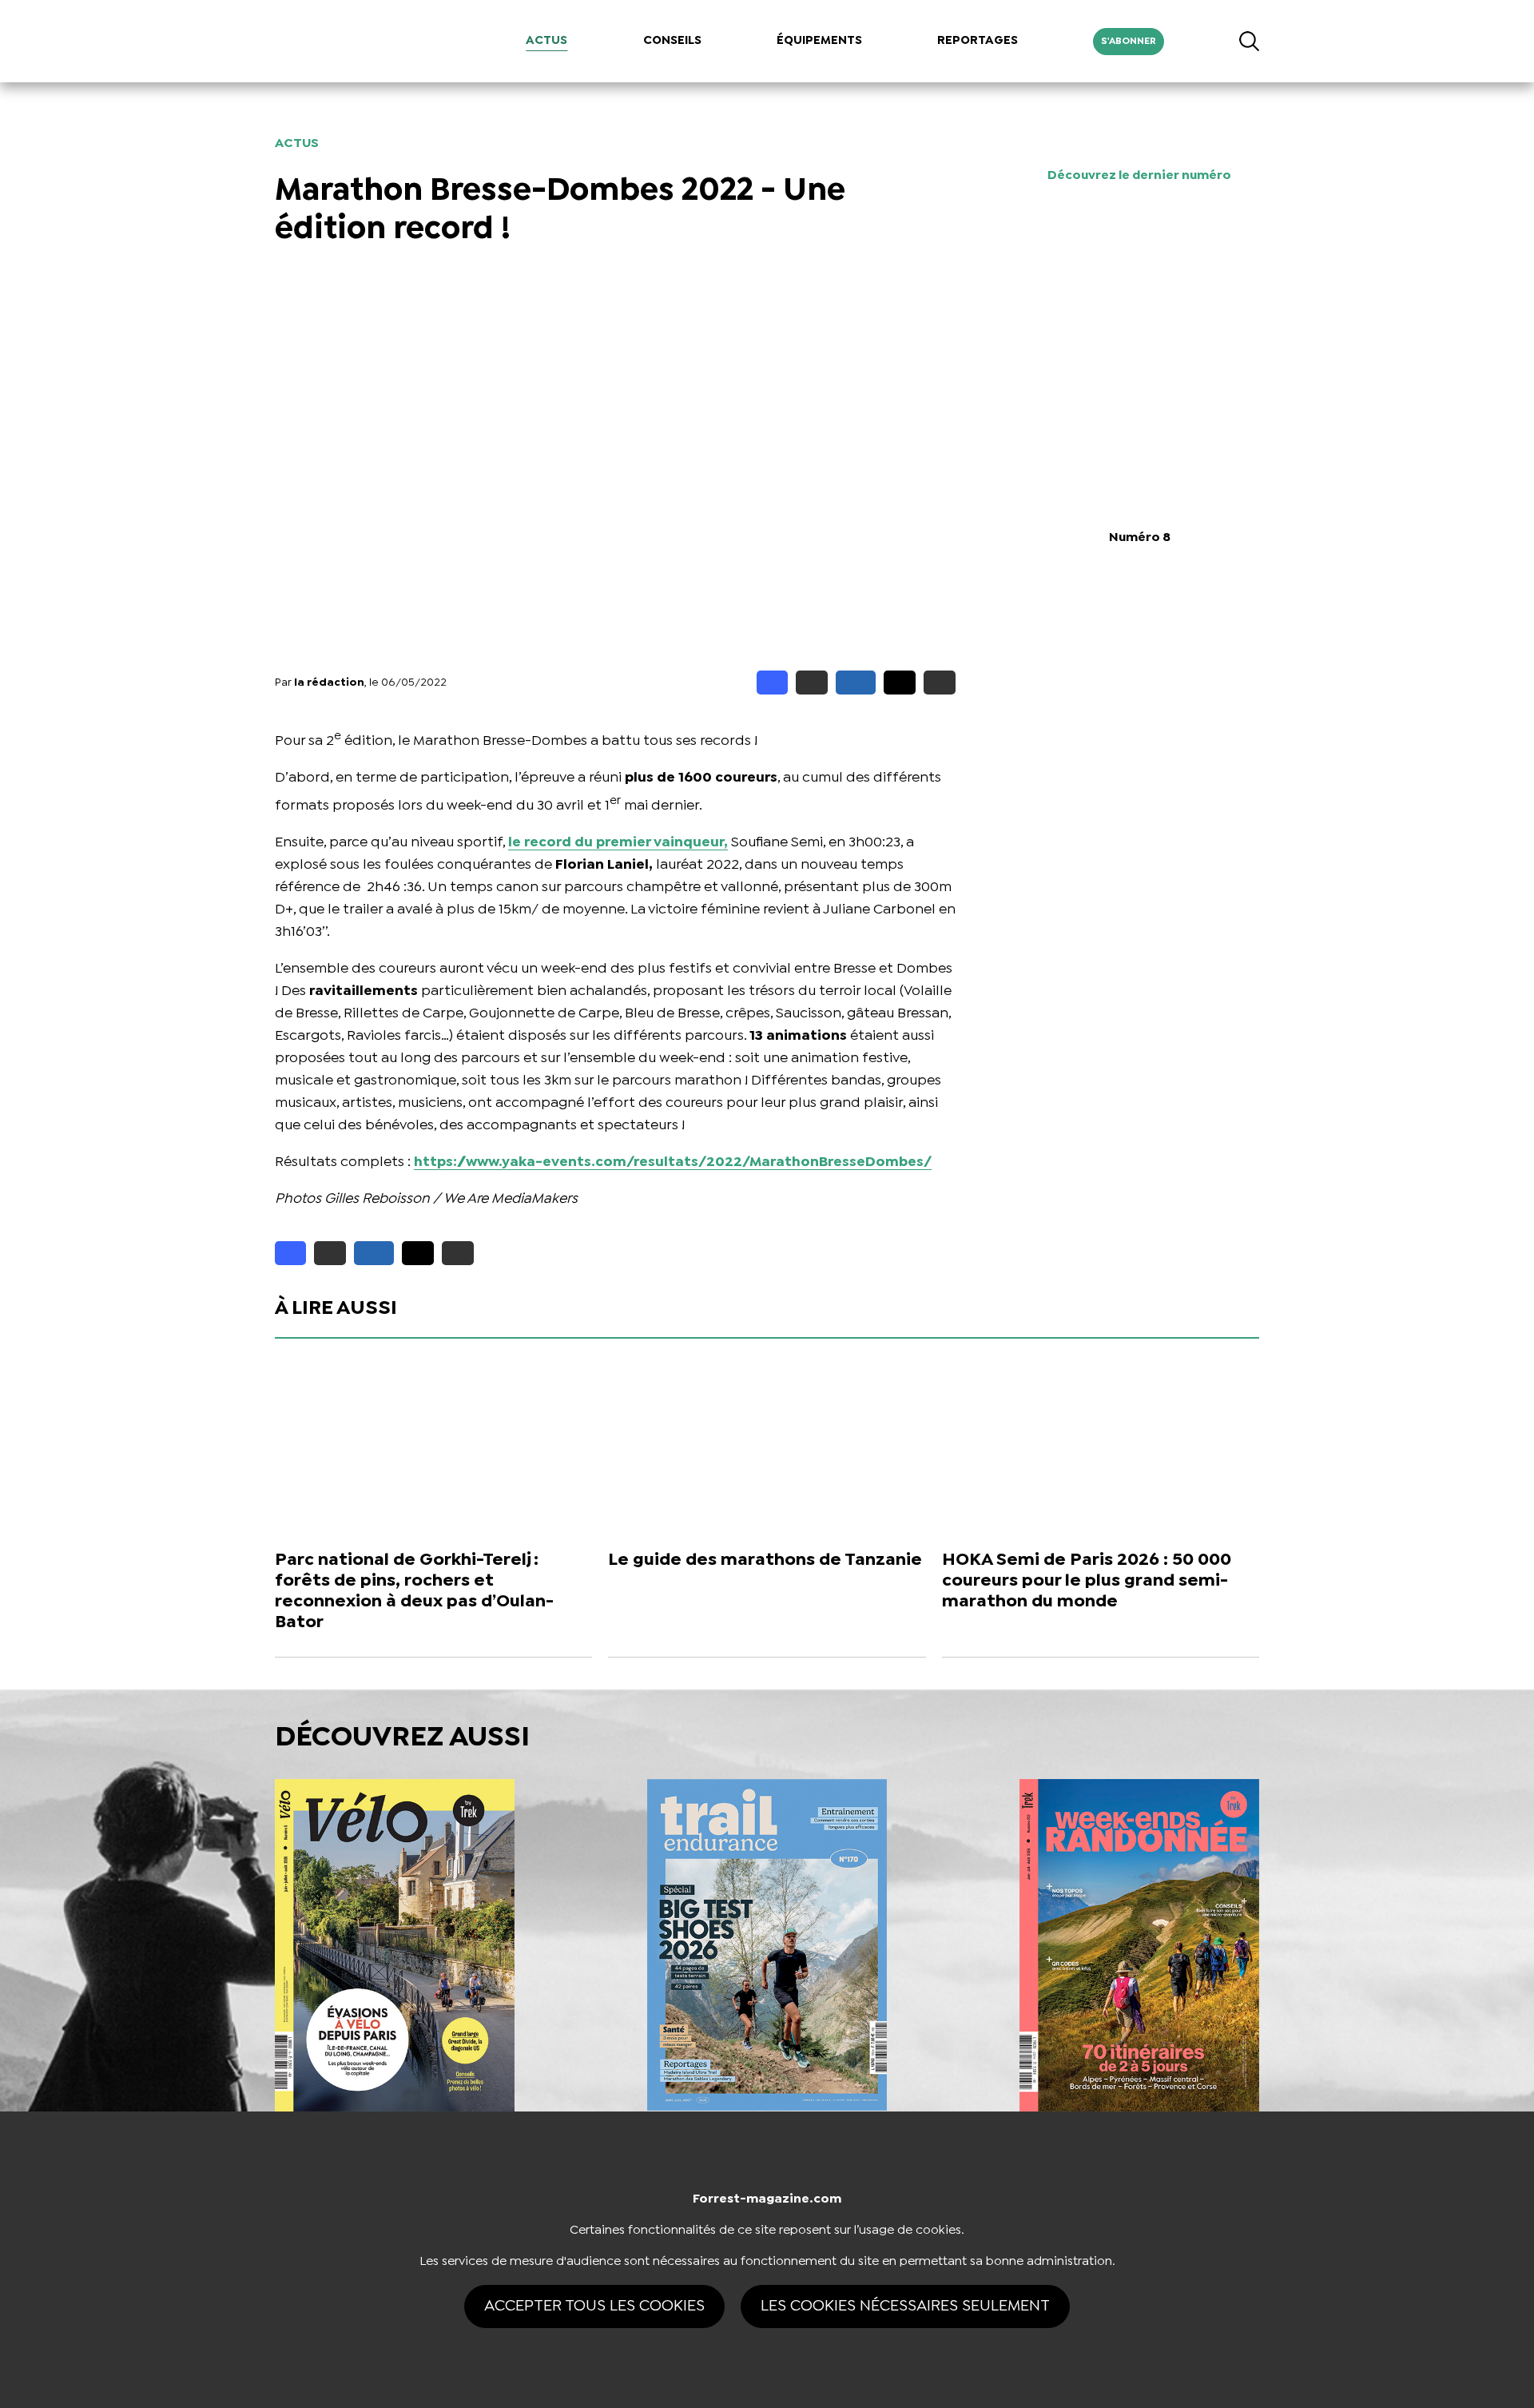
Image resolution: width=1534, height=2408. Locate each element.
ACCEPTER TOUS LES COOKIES (594, 2306)
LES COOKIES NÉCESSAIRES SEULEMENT (905, 2306)
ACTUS (546, 41)
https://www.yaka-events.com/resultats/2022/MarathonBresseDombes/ (673, 1162)
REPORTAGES (978, 41)
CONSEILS (672, 41)
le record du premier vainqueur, (618, 843)
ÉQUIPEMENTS (819, 41)
